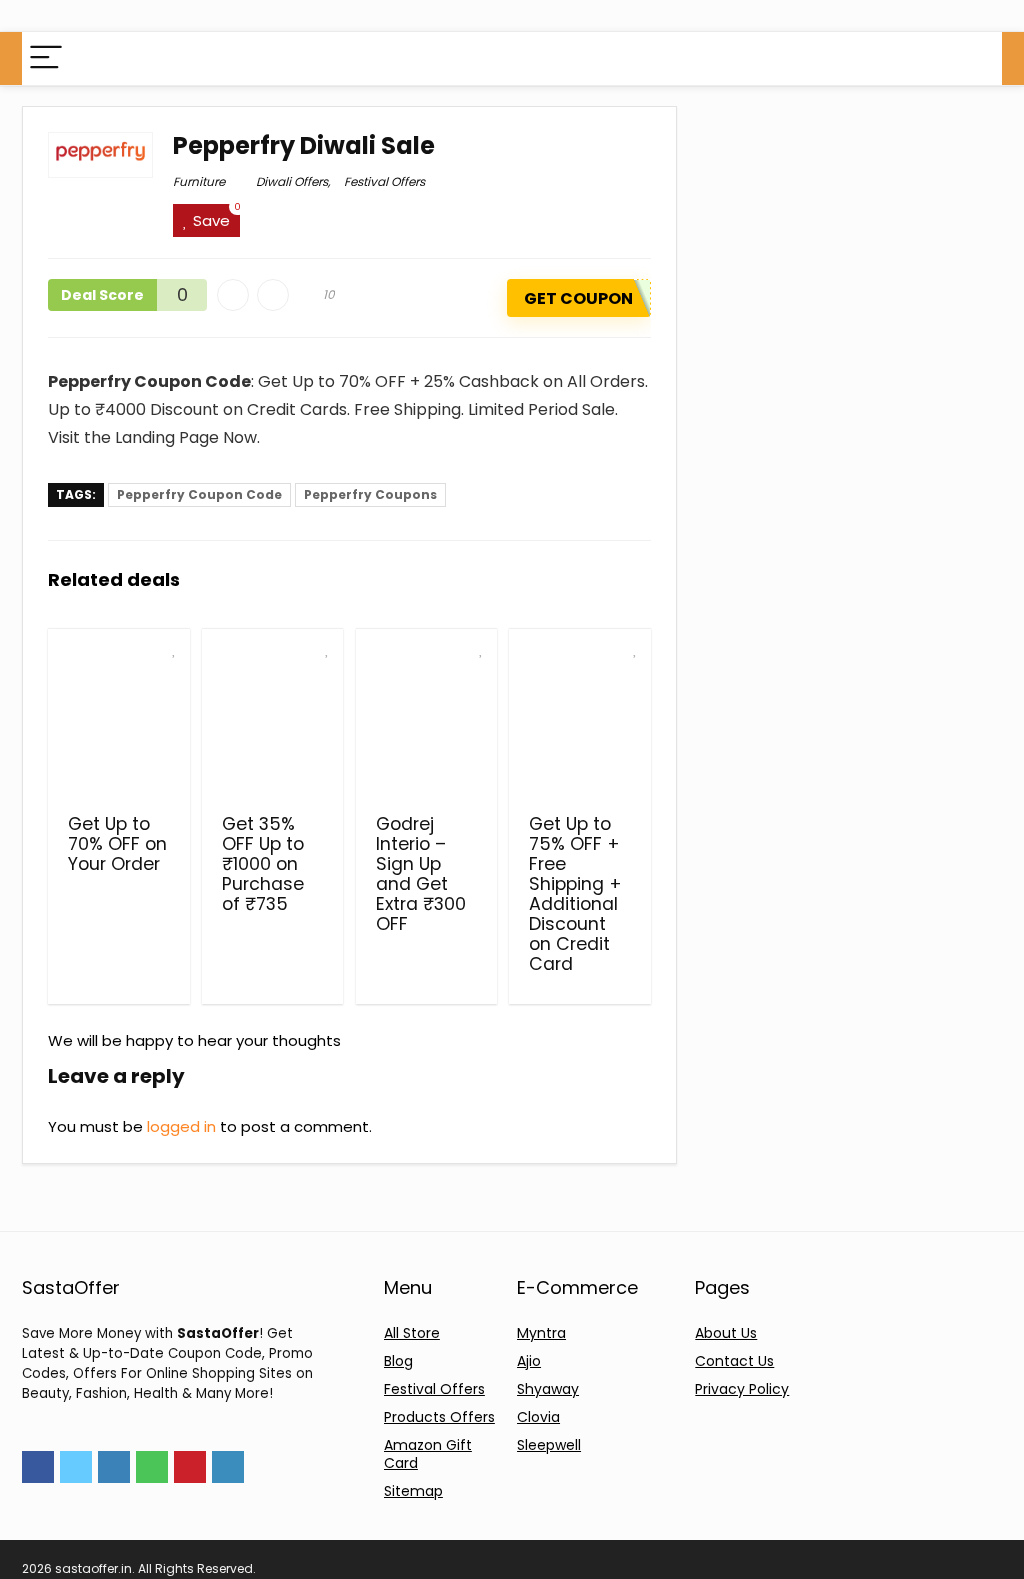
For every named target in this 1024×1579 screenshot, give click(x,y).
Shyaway (548, 1389)
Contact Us (734, 1361)
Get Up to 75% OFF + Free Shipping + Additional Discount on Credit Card (575, 894)
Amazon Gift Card (428, 1454)
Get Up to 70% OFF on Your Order (117, 844)
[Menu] (46, 58)
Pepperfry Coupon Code (199, 494)
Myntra (541, 1333)
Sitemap (413, 1491)
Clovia (538, 1417)
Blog (398, 1361)
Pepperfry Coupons (370, 494)
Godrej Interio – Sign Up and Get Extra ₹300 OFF (421, 874)
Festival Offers (384, 181)
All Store (412, 1333)
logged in (181, 1126)
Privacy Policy (742, 1389)
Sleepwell (549, 1445)
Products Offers (439, 1417)
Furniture (199, 181)
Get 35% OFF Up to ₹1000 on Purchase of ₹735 (263, 864)
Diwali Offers (292, 181)
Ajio (529, 1361)
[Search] (971, 58)
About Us (726, 1333)
